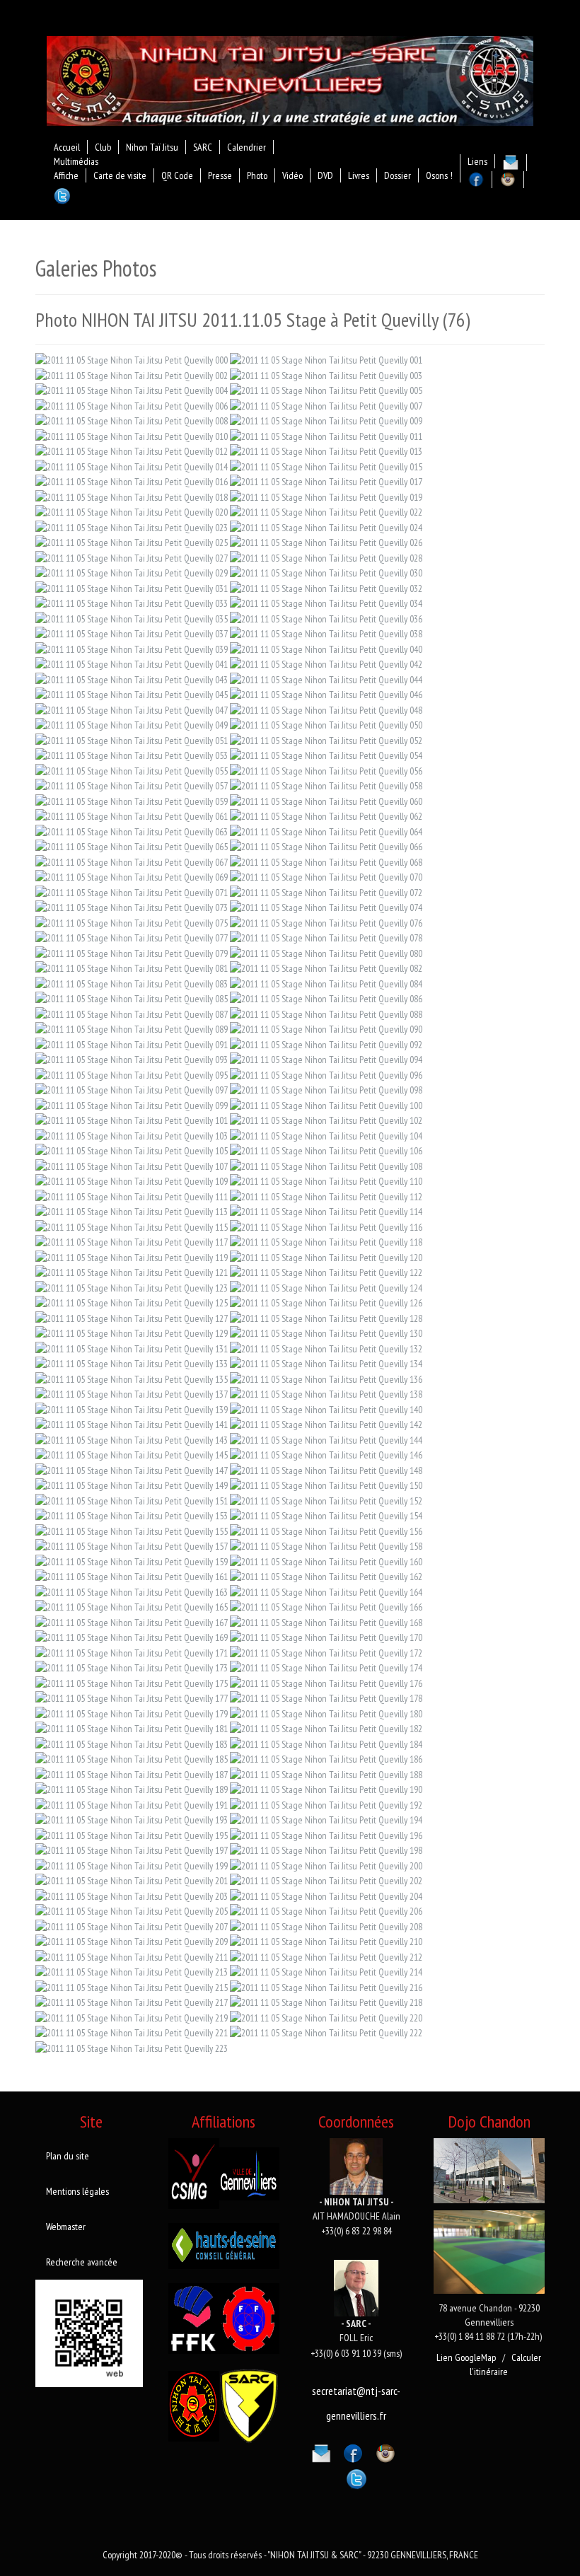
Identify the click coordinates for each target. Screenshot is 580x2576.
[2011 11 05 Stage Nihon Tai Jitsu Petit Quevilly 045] (132, 694)
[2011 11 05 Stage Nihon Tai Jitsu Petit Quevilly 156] (326, 1530)
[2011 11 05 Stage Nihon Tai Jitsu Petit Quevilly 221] (132, 2032)
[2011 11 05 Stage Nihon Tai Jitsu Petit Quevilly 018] (132, 496)
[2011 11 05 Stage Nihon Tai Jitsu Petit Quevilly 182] (326, 1728)
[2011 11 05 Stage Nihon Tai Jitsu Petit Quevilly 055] (132, 770)
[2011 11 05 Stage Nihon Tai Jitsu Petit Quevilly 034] (326, 603)
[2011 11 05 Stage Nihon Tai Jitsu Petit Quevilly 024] (326, 526)
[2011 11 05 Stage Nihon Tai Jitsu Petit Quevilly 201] (132, 1880)
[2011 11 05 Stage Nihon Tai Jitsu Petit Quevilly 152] (326, 1499)
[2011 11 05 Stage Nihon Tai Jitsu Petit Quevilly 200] (326, 1864)
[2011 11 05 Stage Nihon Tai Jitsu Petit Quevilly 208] (326, 1925)
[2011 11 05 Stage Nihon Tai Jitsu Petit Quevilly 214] (326, 1971)
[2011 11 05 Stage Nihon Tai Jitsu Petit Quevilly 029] (132, 572)
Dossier (398, 175)
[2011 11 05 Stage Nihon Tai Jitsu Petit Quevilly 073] (132, 907)
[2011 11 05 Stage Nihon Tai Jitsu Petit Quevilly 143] (132, 1439)
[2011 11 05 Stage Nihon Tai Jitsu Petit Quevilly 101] (132, 1120)
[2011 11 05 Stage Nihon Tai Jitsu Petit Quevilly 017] (326, 481)
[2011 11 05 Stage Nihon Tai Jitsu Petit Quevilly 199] (132, 1864)
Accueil (67, 147)
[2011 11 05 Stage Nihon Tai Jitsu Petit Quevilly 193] (132, 1819)
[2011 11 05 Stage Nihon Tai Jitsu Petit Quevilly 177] (132, 1698)
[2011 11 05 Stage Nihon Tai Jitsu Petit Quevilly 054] (326, 755)
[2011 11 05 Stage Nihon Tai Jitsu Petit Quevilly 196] (326, 1834)
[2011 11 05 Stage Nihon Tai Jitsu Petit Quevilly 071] (132, 891)
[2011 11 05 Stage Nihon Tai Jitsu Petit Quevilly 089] (132, 1028)
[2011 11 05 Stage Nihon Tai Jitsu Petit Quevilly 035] (132, 617)
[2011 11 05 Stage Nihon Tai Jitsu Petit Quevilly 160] (326, 1560)
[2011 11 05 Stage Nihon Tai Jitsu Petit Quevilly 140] (326, 1408)
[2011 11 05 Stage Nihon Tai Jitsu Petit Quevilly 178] (326, 1698)
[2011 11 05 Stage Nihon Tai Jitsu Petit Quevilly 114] (326, 1211)
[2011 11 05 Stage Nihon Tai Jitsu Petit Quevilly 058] (326, 785)
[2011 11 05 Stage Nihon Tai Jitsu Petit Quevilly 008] (132, 420)
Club (103, 147)
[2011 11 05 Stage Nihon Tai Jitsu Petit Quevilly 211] (132, 1956)
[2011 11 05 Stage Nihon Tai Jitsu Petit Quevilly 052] (326, 739)
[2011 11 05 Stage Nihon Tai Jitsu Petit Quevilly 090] (326, 1028)
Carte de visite (120, 175)
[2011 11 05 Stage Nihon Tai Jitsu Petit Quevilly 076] (326, 922)
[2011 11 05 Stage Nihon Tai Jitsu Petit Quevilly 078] (326, 937)
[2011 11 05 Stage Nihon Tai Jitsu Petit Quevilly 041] (132, 663)
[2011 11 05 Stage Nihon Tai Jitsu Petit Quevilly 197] (132, 1850)
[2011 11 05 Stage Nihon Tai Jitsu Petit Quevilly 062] (326, 816)
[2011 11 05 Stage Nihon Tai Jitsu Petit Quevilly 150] (326, 1485)
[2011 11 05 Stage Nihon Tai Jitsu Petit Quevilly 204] (326, 1895)
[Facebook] (353, 2451)
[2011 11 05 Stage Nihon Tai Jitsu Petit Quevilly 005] (326, 390)
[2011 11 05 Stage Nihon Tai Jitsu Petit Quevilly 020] (132, 511)
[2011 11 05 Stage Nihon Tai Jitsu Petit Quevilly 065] (132, 846)
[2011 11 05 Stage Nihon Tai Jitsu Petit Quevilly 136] (326, 1378)
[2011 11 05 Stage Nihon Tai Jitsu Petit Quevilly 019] (326, 496)
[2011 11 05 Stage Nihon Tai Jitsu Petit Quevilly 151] (132, 1499)
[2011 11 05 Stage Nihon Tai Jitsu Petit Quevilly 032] (326, 587)
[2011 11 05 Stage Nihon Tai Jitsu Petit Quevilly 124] (326, 1287)
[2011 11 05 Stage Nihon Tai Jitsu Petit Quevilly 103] (132, 1135)
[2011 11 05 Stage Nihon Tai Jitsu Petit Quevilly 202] (326, 1880)
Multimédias (76, 161)
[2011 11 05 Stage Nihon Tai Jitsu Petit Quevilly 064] (326, 830)
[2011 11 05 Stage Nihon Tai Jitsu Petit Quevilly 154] (326, 1515)
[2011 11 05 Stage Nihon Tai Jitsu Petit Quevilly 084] (326, 982)
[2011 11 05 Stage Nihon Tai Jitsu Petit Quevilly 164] (326, 1591)
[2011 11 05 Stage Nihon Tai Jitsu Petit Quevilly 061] (132, 816)
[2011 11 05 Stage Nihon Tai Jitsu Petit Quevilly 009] (326, 420)
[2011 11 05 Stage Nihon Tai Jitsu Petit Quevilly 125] (132, 1302)
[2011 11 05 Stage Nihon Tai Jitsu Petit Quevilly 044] (326, 678)
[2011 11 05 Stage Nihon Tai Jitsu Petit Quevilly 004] (132, 390)
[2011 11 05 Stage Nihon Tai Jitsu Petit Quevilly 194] (326, 1819)
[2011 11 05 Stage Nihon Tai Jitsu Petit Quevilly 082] (326, 968)
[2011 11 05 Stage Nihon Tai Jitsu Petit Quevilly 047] (132, 709)
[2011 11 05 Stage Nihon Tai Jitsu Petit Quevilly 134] (326, 1363)
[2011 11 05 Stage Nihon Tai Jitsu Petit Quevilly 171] (132, 1652)
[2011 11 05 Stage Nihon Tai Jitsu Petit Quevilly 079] (132, 952)
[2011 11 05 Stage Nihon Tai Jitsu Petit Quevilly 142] (326, 1424)
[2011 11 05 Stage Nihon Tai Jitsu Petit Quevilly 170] (326, 1637)
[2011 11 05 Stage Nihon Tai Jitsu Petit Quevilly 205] (132, 1910)
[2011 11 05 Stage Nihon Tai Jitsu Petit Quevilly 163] (132, 1591)
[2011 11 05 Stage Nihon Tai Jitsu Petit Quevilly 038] (326, 633)
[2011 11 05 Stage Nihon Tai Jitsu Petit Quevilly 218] (326, 2002)
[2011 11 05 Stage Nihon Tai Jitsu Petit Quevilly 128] (326, 1317)
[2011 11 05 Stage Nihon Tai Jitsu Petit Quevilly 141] (132, 1424)
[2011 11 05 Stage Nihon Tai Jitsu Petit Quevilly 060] (326, 800)
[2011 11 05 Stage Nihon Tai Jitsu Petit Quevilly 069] (132, 876)
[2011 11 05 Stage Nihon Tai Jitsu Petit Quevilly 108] (326, 1165)
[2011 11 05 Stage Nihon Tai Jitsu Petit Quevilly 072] (326, 891)
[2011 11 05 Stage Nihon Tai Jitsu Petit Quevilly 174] (326, 1667)
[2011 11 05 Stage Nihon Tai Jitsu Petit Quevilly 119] (132, 1256)
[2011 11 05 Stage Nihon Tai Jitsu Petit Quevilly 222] (326, 2032)
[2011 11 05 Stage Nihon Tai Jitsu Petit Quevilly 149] (132, 1485)
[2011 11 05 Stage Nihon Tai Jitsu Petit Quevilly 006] (132, 405)
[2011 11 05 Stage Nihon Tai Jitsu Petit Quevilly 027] (132, 557)
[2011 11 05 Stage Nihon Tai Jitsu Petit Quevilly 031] (132, 587)
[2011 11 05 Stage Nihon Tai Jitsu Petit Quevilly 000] (132, 359)
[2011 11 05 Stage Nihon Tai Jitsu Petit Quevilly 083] (132, 982)
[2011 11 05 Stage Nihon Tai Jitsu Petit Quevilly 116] (326, 1226)
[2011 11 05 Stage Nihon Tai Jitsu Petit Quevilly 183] (132, 1743)
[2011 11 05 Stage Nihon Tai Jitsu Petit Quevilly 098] (326, 1089)
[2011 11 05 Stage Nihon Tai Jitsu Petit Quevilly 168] (326, 1621)
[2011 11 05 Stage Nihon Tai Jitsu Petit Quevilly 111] (132, 1195)
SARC (203, 147)
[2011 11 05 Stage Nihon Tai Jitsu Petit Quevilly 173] (132, 1667)
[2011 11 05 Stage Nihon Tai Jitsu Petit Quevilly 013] (326, 451)
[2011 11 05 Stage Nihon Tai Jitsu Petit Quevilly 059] (132, 800)
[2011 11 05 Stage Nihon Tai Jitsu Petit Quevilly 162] (326, 1576)
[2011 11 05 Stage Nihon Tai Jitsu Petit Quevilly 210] (326, 1941)
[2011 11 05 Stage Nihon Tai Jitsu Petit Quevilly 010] (132, 435)
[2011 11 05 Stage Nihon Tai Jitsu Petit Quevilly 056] (326, 770)
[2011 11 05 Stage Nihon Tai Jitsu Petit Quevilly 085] (132, 998)
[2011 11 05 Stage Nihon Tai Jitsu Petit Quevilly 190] (326, 1789)
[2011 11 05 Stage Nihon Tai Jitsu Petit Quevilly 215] (132, 1986)
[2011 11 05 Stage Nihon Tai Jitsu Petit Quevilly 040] (326, 648)
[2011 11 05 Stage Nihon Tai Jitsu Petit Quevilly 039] (132, 648)
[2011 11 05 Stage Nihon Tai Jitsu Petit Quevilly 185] (132, 1758)
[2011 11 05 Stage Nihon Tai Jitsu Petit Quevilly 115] (132, 1226)
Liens (477, 161)
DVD (325, 175)
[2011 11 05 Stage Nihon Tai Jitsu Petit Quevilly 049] (132, 724)
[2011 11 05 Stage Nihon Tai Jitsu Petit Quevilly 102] (326, 1120)
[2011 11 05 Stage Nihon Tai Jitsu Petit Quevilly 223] (132, 2047)
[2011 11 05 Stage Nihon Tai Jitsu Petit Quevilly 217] (132, 2002)
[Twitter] (356, 2477)
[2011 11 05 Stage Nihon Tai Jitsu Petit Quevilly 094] (326, 1059)
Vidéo (292, 175)
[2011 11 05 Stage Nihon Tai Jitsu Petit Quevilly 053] (132, 755)
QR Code (177, 175)
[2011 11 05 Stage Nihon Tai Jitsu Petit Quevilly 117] (132, 1241)
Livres (359, 175)
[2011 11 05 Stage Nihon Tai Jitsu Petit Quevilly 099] (132, 1104)
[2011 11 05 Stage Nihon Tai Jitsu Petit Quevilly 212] (326, 1956)
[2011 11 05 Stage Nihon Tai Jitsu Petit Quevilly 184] (326, 1743)
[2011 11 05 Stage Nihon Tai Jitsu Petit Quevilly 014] (132, 465)
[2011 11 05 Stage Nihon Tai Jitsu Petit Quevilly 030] (326, 572)
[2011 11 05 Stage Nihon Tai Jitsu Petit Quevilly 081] (132, 968)
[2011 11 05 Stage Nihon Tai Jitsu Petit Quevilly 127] (132, 1317)
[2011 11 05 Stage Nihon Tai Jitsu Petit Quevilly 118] (326, 1241)
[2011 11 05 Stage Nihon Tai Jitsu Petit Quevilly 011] (326, 435)
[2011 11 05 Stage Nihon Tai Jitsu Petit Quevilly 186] (326, 1758)
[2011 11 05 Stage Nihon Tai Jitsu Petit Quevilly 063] (132, 830)
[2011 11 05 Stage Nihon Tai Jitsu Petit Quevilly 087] (132, 1013)
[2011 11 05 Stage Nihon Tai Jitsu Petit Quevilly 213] (132, 1971)
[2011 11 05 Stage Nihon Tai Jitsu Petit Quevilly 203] (132, 1895)
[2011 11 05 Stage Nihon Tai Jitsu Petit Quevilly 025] (132, 542)
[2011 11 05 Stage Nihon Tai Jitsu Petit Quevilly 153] (132, 1515)
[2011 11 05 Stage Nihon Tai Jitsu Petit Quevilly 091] (132, 1043)
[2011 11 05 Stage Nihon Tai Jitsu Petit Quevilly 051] (132, 739)
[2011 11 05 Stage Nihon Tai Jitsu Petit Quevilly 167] (132, 1621)
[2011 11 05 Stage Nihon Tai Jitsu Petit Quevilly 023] (132, 526)
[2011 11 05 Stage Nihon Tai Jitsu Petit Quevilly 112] (326, 1195)
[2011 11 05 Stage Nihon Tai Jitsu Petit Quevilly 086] (326, 998)
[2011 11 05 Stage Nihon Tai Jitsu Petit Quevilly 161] (132, 1576)
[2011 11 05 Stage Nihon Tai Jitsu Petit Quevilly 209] (132, 1941)
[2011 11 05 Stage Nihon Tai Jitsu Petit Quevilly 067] (132, 861)
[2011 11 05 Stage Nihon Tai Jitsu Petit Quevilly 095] (132, 1074)
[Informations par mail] (321, 2451)
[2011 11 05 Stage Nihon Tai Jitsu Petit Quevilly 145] (132, 1454)
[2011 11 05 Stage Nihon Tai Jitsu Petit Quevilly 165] (132, 1606)
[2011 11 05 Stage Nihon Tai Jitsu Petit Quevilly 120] (326, 1256)
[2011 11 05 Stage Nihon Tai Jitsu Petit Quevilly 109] (132, 1180)
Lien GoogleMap (466, 2357)
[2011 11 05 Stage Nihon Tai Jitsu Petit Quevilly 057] (132, 785)
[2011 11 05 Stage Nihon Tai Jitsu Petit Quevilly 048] (326, 709)
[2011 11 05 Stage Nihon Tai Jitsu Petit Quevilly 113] (132, 1211)
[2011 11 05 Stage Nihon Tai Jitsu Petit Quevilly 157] (132, 1545)
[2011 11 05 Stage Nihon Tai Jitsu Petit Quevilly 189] (132, 1789)
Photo (257, 175)
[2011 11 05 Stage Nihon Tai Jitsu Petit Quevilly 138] (326, 1393)
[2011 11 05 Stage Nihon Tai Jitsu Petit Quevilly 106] (326, 1150)
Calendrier (246, 147)
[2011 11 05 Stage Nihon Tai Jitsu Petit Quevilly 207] (132, 1925)
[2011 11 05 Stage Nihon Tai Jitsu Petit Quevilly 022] (326, 511)
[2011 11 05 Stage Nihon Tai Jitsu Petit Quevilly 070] (326, 876)
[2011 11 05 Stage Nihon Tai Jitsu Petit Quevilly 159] (132, 1560)
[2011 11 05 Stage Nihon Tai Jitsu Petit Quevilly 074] (326, 907)
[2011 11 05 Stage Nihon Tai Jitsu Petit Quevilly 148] (326, 1469)
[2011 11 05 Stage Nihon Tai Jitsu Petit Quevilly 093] (132, 1059)
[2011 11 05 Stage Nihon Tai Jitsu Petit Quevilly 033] (132, 603)
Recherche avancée (82, 2262)
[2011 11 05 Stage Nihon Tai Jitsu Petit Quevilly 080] (326, 952)
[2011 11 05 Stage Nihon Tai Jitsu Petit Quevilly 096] (326, 1074)
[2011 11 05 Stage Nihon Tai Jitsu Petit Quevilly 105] (132, 1150)
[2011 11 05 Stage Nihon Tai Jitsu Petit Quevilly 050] (326, 724)
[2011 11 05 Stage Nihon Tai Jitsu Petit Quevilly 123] (132, 1287)
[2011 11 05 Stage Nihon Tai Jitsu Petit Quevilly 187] (132, 1773)
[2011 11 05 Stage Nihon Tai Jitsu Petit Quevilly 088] (326, 1013)
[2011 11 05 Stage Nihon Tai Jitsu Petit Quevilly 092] (326, 1043)
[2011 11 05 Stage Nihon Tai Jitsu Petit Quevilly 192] (326, 1804)
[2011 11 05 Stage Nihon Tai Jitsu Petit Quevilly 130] (326, 1333)
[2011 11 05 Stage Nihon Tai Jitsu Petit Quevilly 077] (132, 937)
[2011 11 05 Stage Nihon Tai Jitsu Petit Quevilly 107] (132, 1165)
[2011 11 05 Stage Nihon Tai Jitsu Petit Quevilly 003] (326, 374)
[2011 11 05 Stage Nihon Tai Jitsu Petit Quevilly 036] (326, 617)
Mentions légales (77, 2191)
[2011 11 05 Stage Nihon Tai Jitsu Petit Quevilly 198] (326, 1850)
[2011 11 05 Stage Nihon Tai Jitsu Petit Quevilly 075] (132, 922)
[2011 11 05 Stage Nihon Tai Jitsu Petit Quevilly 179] (132, 1712)
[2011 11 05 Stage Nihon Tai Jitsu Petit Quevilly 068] (326, 861)
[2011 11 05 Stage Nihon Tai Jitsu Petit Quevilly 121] (132, 1272)
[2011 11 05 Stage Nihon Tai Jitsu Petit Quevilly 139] (132, 1408)
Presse (220, 175)
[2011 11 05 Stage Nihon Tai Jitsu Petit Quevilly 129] (132, 1333)
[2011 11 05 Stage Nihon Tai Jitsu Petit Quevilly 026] (326, 542)
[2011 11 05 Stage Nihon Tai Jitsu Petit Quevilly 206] (326, 1910)
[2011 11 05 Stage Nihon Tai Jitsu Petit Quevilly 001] (326, 359)
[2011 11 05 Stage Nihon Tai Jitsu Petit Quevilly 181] (132, 1728)
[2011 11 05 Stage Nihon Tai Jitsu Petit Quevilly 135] (132, 1378)
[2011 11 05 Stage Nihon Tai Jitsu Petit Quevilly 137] (132, 1393)
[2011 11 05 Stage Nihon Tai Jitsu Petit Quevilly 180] (326, 1712)
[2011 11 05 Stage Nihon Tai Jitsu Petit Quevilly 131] (132, 1347)
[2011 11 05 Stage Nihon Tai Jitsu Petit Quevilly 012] (132, 451)
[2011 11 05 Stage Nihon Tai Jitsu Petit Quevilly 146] (326, 1454)
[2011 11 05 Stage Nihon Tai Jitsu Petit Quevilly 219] (132, 2017)
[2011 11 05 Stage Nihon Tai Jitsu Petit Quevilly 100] (326, 1104)
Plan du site (68, 2156)
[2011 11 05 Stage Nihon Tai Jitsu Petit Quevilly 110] (326, 1180)
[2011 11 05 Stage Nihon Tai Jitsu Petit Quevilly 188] (326, 1773)
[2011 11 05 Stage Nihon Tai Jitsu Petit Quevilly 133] (132, 1363)
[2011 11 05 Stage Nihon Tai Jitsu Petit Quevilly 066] (326, 846)
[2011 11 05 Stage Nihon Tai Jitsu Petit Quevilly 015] (326, 465)
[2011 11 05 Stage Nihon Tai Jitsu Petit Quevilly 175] (132, 1682)
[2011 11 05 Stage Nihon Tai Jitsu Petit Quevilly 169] (132, 1637)
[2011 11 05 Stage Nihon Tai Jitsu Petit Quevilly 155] (132, 1530)
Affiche (66, 175)
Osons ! (439, 175)
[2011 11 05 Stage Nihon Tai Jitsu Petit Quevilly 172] (326, 1652)
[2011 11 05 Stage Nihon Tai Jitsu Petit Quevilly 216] (326, 1986)
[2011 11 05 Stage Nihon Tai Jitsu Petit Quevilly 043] (132, 678)
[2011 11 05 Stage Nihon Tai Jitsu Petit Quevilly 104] (326, 1135)
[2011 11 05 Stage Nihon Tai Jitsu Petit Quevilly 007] (326, 405)
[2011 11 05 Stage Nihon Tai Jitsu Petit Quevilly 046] (326, 694)
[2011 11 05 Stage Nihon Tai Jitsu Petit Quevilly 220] (326, 2017)
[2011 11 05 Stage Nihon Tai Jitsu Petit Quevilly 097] (132, 1089)
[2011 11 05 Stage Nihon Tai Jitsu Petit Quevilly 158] (326, 1545)
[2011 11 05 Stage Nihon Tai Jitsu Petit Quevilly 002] (132, 374)
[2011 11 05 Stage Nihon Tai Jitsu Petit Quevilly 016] (132, 481)
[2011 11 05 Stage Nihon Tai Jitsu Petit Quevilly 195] (132, 1834)
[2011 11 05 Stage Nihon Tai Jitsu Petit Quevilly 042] (326, 663)
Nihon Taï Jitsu (152, 147)
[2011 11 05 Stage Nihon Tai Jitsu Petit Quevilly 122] (326, 1272)
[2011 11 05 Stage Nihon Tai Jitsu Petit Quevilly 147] (132, 1469)
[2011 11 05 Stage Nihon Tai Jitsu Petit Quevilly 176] (326, 1682)
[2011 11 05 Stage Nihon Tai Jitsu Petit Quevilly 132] (326, 1347)
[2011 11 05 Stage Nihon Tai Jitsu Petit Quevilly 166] (326, 1606)
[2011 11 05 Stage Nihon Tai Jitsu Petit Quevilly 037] (132, 633)
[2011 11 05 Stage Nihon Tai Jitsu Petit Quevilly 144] (326, 1439)
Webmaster (66, 2227)
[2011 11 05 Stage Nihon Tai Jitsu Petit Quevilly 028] (326, 557)
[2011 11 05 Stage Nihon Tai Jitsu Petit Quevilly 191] (132, 1804)
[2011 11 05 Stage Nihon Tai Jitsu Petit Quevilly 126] (326, 1302)
